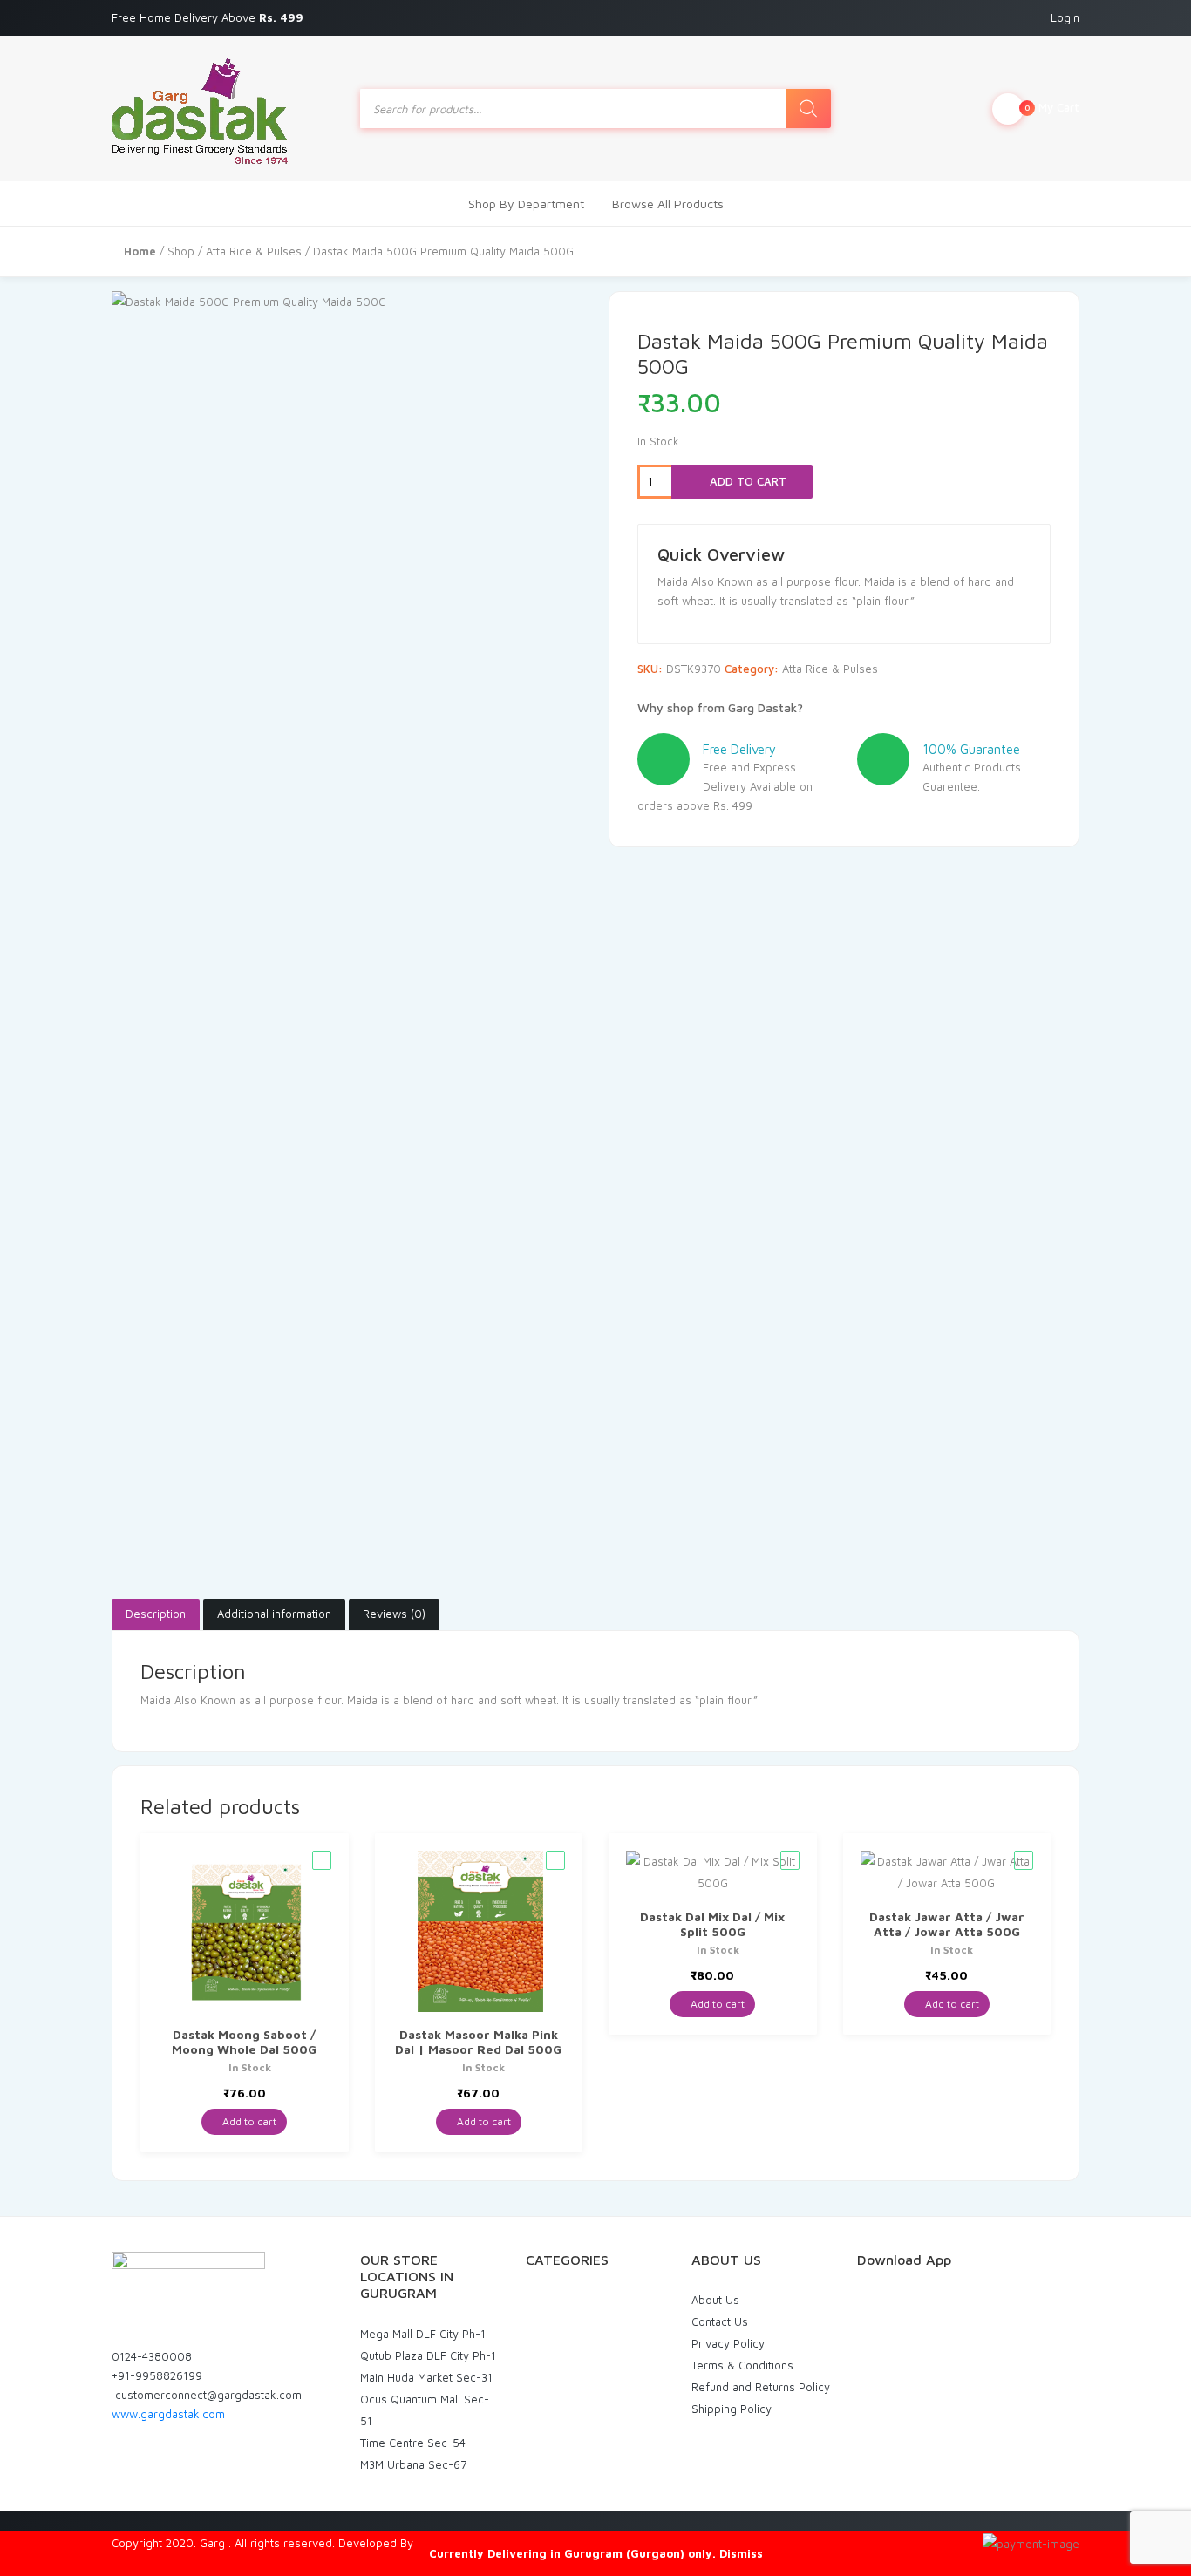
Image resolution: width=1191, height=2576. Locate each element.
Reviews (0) (394, 1614)
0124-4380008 (152, 2356)
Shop (181, 251)
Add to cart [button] (248, 2121)
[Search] (808, 109)
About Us (715, 2300)
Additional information (274, 1614)
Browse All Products (668, 204)
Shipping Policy (732, 2409)
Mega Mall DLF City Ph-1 (423, 2334)
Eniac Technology (462, 2543)
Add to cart (746, 481)
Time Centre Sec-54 (413, 2443)
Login (1065, 17)
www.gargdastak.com (168, 2414)
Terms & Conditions (742, 2365)
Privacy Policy (728, 2343)
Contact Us (720, 2321)
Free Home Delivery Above (209, 17)
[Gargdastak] (200, 109)
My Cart (1052, 107)
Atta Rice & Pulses (254, 251)
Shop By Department (526, 204)
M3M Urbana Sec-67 (413, 2464)
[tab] (156, 1614)
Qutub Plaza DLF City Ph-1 (428, 2355)
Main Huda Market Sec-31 (426, 2377)
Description (156, 1614)
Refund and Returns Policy (761, 2387)
